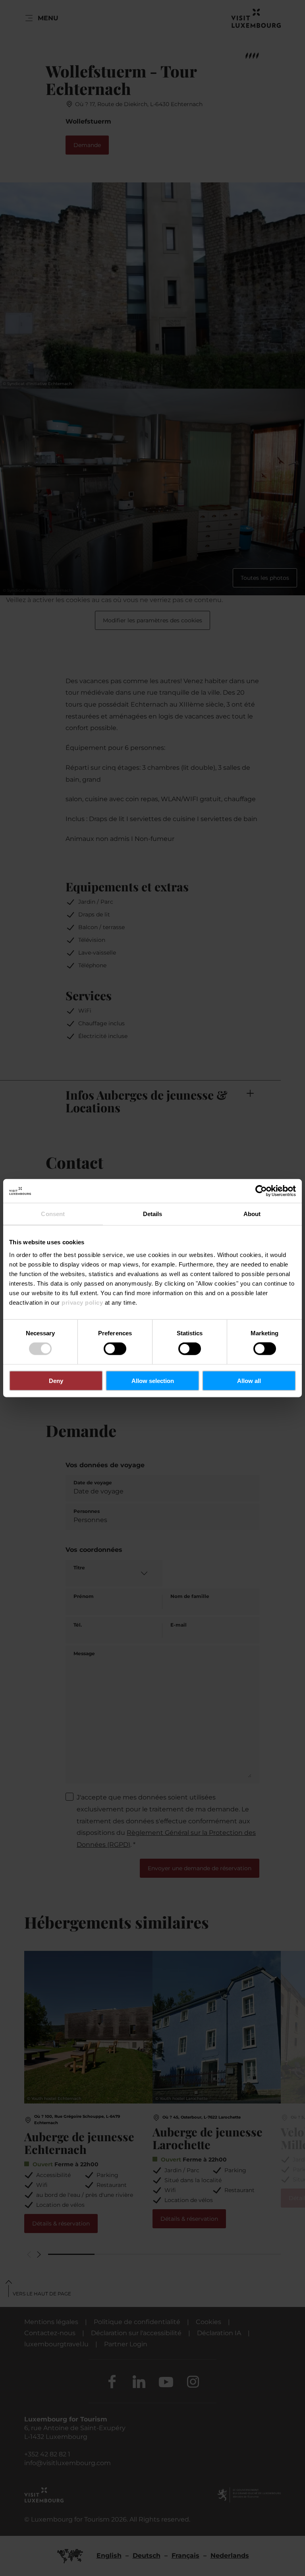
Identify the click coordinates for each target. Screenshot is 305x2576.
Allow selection (153, 1380)
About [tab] (252, 1214)
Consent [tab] (53, 1214)
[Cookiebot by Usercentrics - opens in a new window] (261, 1191)
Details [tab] (153, 1214)
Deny (56, 1380)
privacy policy (82, 1302)
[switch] (115, 1349)
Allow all (249, 1380)
